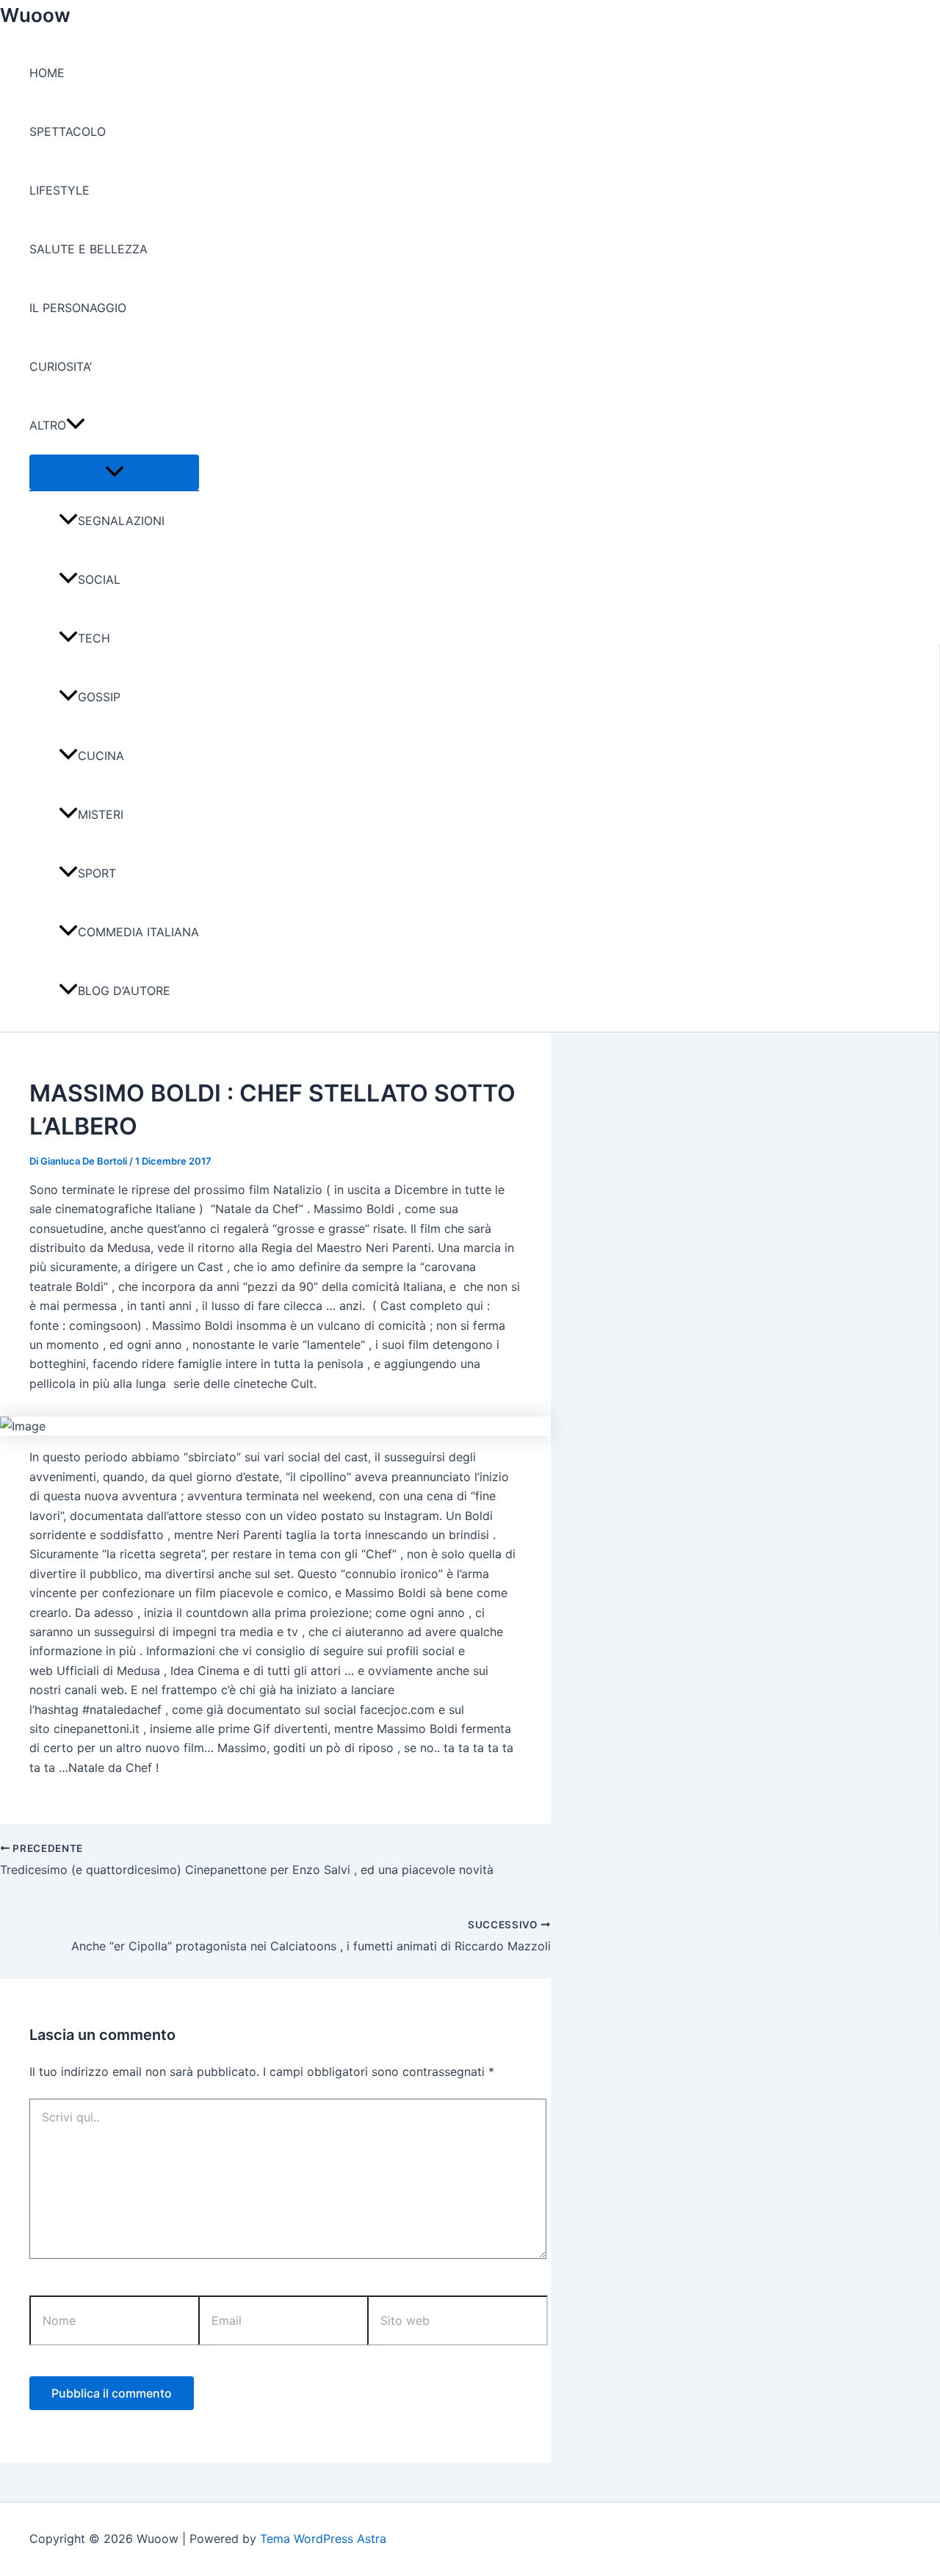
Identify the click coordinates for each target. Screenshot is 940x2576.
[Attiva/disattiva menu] (114, 472)
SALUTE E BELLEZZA (88, 249)
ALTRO (48, 425)
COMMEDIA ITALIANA (138, 932)
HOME (47, 73)
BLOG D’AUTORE (124, 991)
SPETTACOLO (68, 131)
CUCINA (101, 756)
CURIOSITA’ (61, 366)
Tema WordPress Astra (323, 2539)
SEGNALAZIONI (121, 521)
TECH (94, 638)
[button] (76, 425)
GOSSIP (99, 697)
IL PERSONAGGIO (78, 308)
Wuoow (35, 15)
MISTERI (101, 814)
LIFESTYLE (59, 190)
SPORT (97, 873)
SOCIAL (99, 579)
